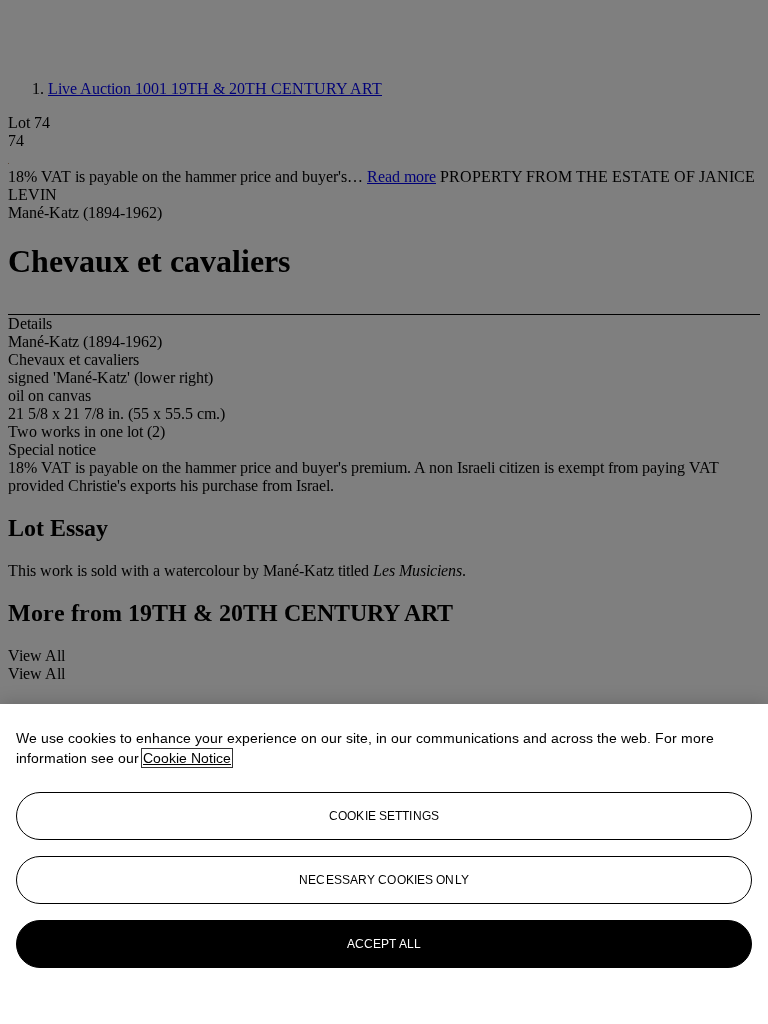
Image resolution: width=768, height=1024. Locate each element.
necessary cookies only (384, 880)
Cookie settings (384, 816)
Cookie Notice (187, 758)
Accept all (384, 944)
